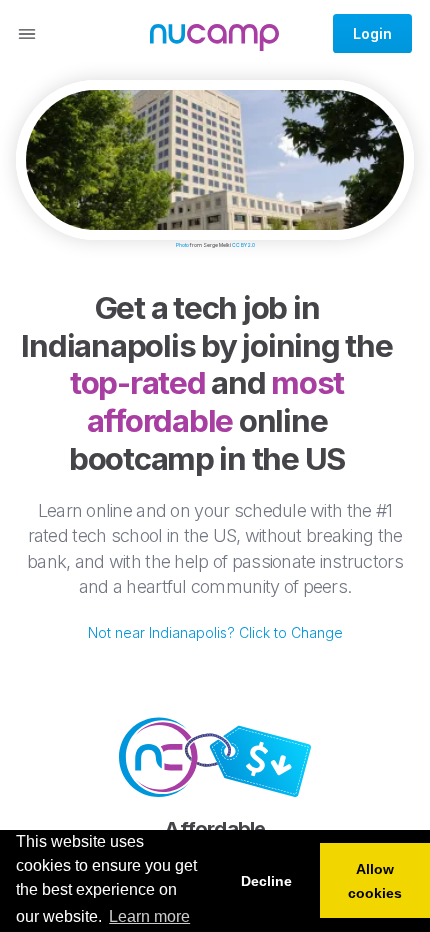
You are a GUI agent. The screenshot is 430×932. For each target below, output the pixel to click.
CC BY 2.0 (243, 245)
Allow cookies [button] (375, 881)
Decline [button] (266, 881)
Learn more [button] (149, 916)
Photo (182, 245)
